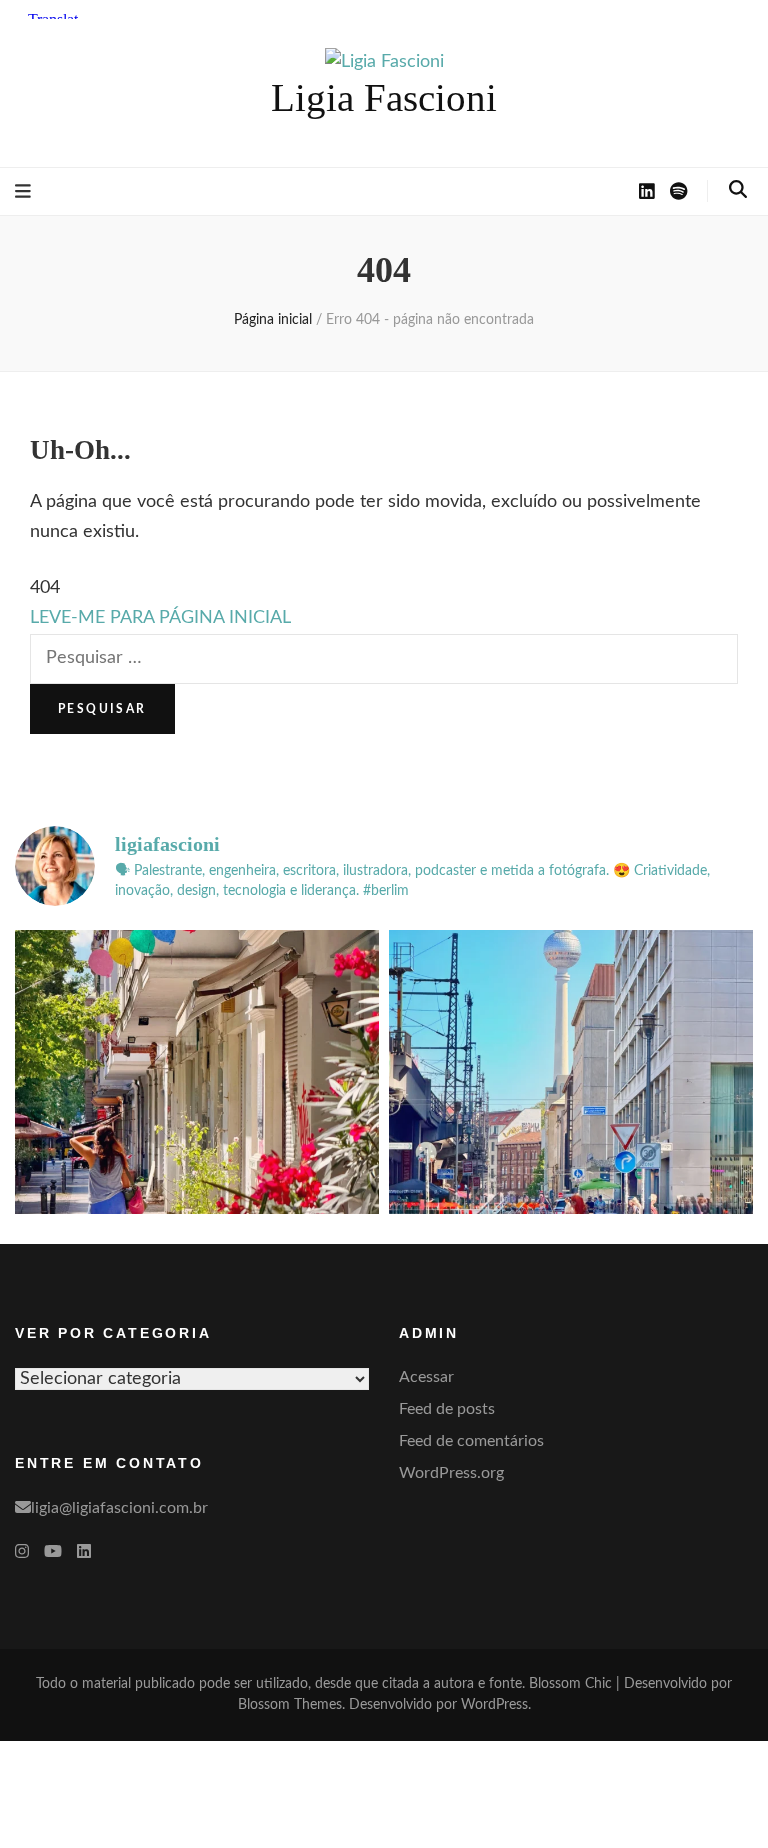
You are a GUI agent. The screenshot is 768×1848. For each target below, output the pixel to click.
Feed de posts (447, 1409)
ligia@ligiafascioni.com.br (119, 1508)
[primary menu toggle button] (23, 192)
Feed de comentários (471, 1441)
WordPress (494, 1705)
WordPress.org (451, 1473)
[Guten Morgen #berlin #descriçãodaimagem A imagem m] (197, 1112)
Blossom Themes (290, 1705)
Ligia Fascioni (384, 97)
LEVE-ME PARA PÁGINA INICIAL (160, 618)
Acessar (426, 1377)
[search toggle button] (738, 190)
